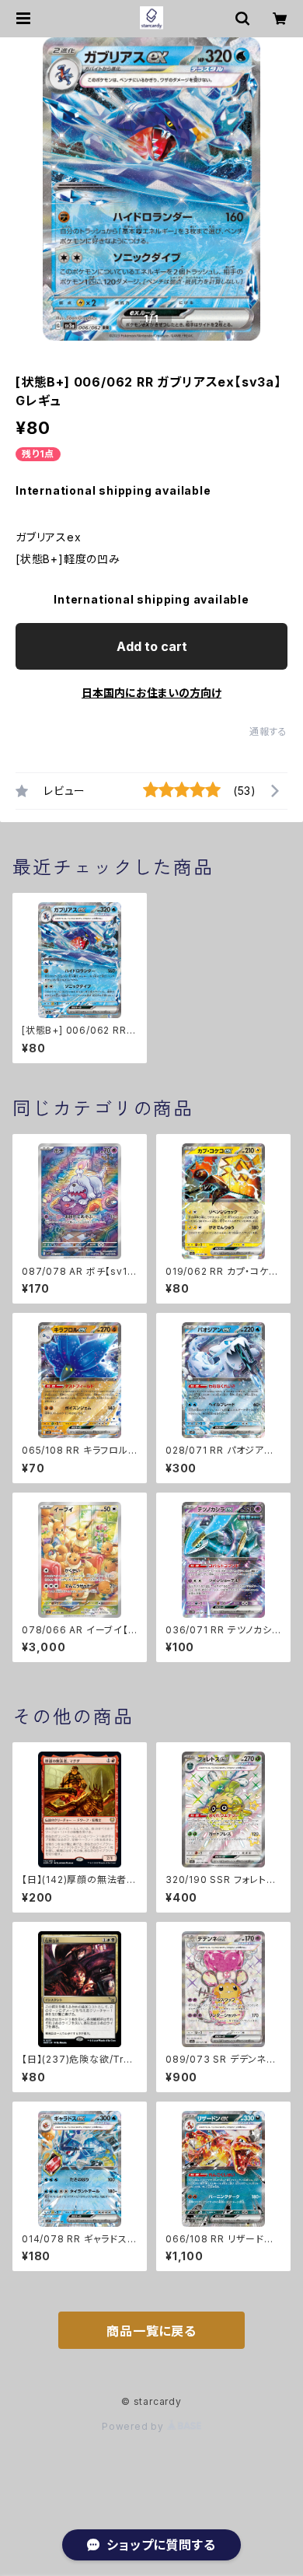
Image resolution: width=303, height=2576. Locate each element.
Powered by (134, 2426)
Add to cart (152, 646)
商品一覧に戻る (151, 2331)
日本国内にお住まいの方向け (151, 693)
